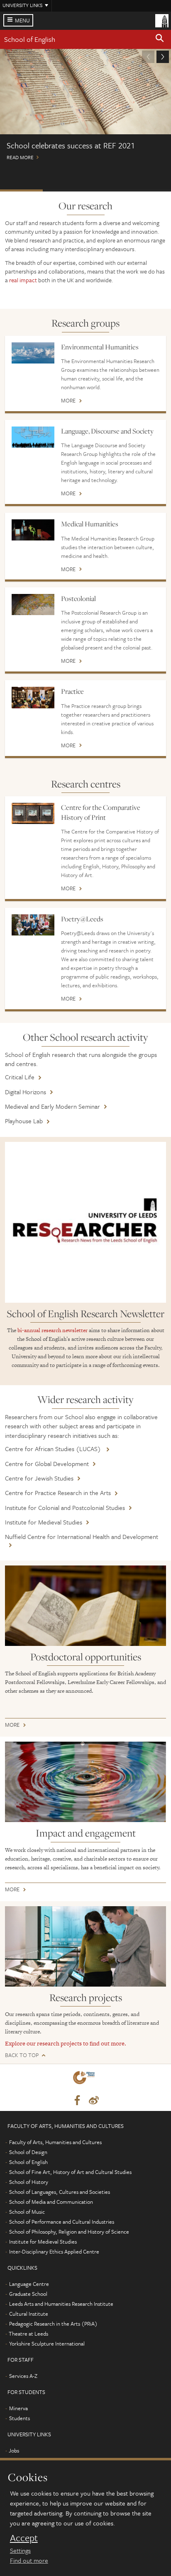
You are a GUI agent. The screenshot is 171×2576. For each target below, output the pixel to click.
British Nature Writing (150, 190)
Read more (85, 108)
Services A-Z (23, 2376)
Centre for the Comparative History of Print (101, 812)
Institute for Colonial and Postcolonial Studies (65, 1507)
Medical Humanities (90, 524)
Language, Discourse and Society (107, 431)
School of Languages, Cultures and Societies (60, 2192)
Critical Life (20, 1077)
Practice (72, 691)
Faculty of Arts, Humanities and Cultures (55, 2142)
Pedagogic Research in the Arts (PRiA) (53, 2324)
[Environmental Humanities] (33, 353)
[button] (160, 39)
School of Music (27, 2212)
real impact (23, 280)
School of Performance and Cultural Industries (62, 2222)
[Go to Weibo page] (94, 2101)
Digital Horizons (26, 1092)
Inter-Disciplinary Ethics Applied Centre (54, 2251)
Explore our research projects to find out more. (66, 2043)
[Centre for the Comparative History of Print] (33, 813)
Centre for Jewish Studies (39, 1478)
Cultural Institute (29, 2314)
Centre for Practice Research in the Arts (58, 1493)
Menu (22, 20)
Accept (24, 2538)
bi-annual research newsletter (53, 1330)
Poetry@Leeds (82, 919)
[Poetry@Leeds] (33, 925)
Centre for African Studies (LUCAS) (54, 1449)
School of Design (28, 2152)
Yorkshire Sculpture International (47, 2343)
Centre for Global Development (47, 1464)
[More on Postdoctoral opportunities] (85, 1606)
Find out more (29, 2560)
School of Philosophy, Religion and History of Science (69, 2232)
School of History (29, 2182)
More (68, 401)
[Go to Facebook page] (77, 2101)
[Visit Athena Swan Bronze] (85, 2079)
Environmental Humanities (100, 347)
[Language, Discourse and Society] (33, 437)
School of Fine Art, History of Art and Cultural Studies (70, 2172)
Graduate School (28, 2294)
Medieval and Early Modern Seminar (53, 1106)
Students (20, 2418)
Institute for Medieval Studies (44, 1522)
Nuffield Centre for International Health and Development (82, 1536)
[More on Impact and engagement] (85, 1782)
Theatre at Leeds (28, 2334)
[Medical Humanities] (33, 530)
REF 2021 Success (21, 190)
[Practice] (33, 697)
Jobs (14, 2450)
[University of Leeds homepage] (162, 20)
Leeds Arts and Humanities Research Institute (61, 2304)
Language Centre (29, 2284)
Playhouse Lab (24, 1121)
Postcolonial (78, 599)
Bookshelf (64, 190)
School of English (30, 39)
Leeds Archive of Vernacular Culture (107, 190)
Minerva (18, 2408)
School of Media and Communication (51, 2202)
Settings (20, 2550)
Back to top (22, 2055)
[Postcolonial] (33, 605)
